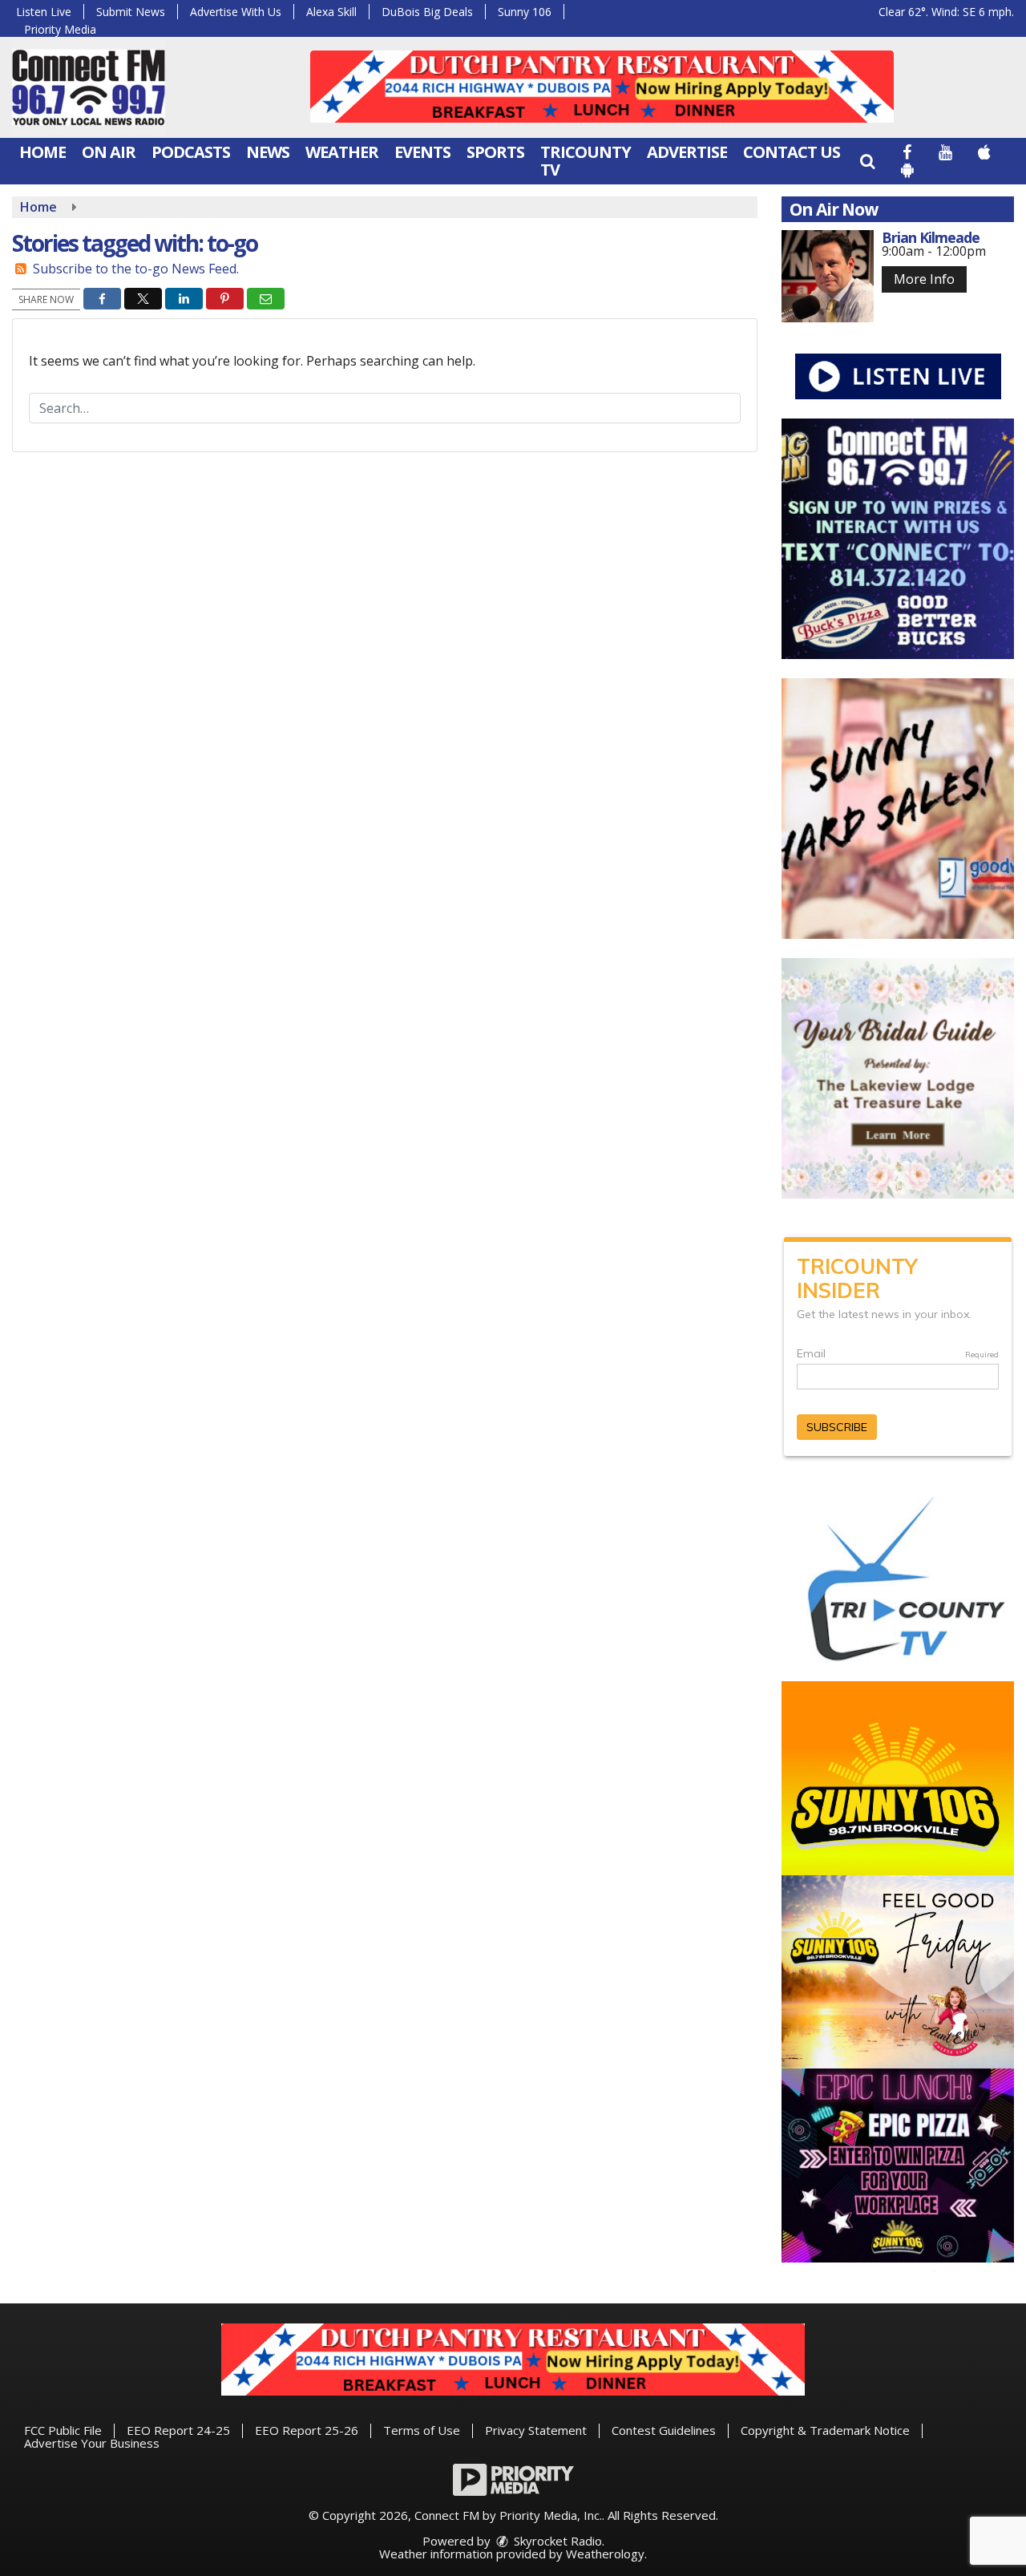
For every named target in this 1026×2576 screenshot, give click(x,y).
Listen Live (44, 12)
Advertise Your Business (92, 2443)
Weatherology (605, 2554)
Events (422, 152)
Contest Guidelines (664, 2430)
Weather (342, 152)
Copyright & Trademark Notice (825, 2430)
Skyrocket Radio (556, 2541)
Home (42, 152)
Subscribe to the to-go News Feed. (136, 269)
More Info (924, 279)
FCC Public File (63, 2430)
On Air (109, 152)
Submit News (131, 12)
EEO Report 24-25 (178, 2430)
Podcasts (191, 152)
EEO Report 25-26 (307, 2430)
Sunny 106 (525, 12)
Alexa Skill (331, 12)
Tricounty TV (586, 161)
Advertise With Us (236, 12)
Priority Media (60, 29)
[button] (867, 161)
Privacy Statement (536, 2430)
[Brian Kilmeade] (828, 276)
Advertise (687, 152)
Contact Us (792, 152)
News (268, 152)
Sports (495, 152)
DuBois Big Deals (427, 12)
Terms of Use (422, 2430)
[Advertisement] (602, 87)
